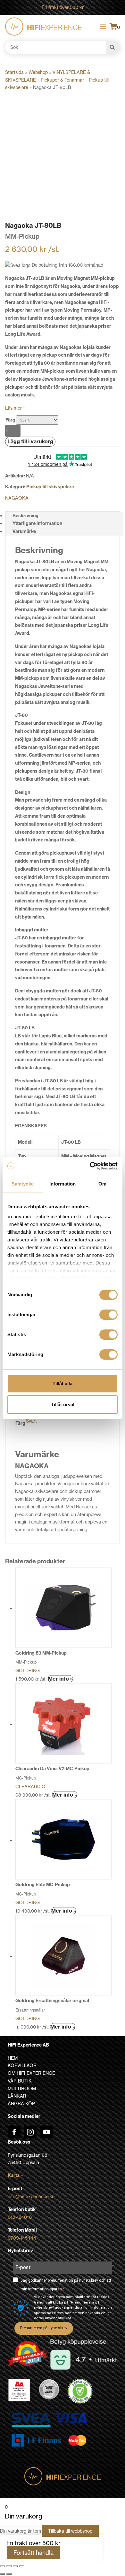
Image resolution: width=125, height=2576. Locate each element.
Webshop (38, 72)
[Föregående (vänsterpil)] (3, 2574)
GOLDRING (28, 1670)
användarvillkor (58, 2318)
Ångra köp (21, 2104)
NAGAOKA (17, 498)
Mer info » (60, 1679)
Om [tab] (102, 1184)
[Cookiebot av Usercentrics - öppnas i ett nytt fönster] (90, 1166)
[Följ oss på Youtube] (46, 2132)
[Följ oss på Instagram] (30, 2132)
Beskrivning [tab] (25, 516)
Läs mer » (15, 408)
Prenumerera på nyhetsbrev (44, 2328)
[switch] (108, 1315)
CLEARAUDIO (30, 1786)
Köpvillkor (22, 2065)
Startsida (14, 72)
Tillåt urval (63, 1404)
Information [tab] (63, 1184)
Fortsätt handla (33, 2553)
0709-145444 (22, 2238)
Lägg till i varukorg (30, 441)
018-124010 (20, 2217)
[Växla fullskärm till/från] (9, 2566)
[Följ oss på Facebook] (14, 2132)
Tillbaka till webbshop (70, 2531)
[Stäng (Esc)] (22, 2566)
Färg (10, 420)
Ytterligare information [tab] (37, 523)
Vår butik (20, 2081)
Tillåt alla (63, 1384)
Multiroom (22, 2088)
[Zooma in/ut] (3, 2566)
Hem (13, 2058)
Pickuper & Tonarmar (62, 80)
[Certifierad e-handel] (80, 2391)
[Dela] (15, 2566)
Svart (31, 1421)
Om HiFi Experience (31, 2073)
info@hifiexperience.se (31, 2196)
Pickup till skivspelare (50, 487)
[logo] (43, 27)
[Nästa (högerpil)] (9, 2574)
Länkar (17, 2096)
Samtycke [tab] (23, 1184)
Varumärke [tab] (24, 531)
